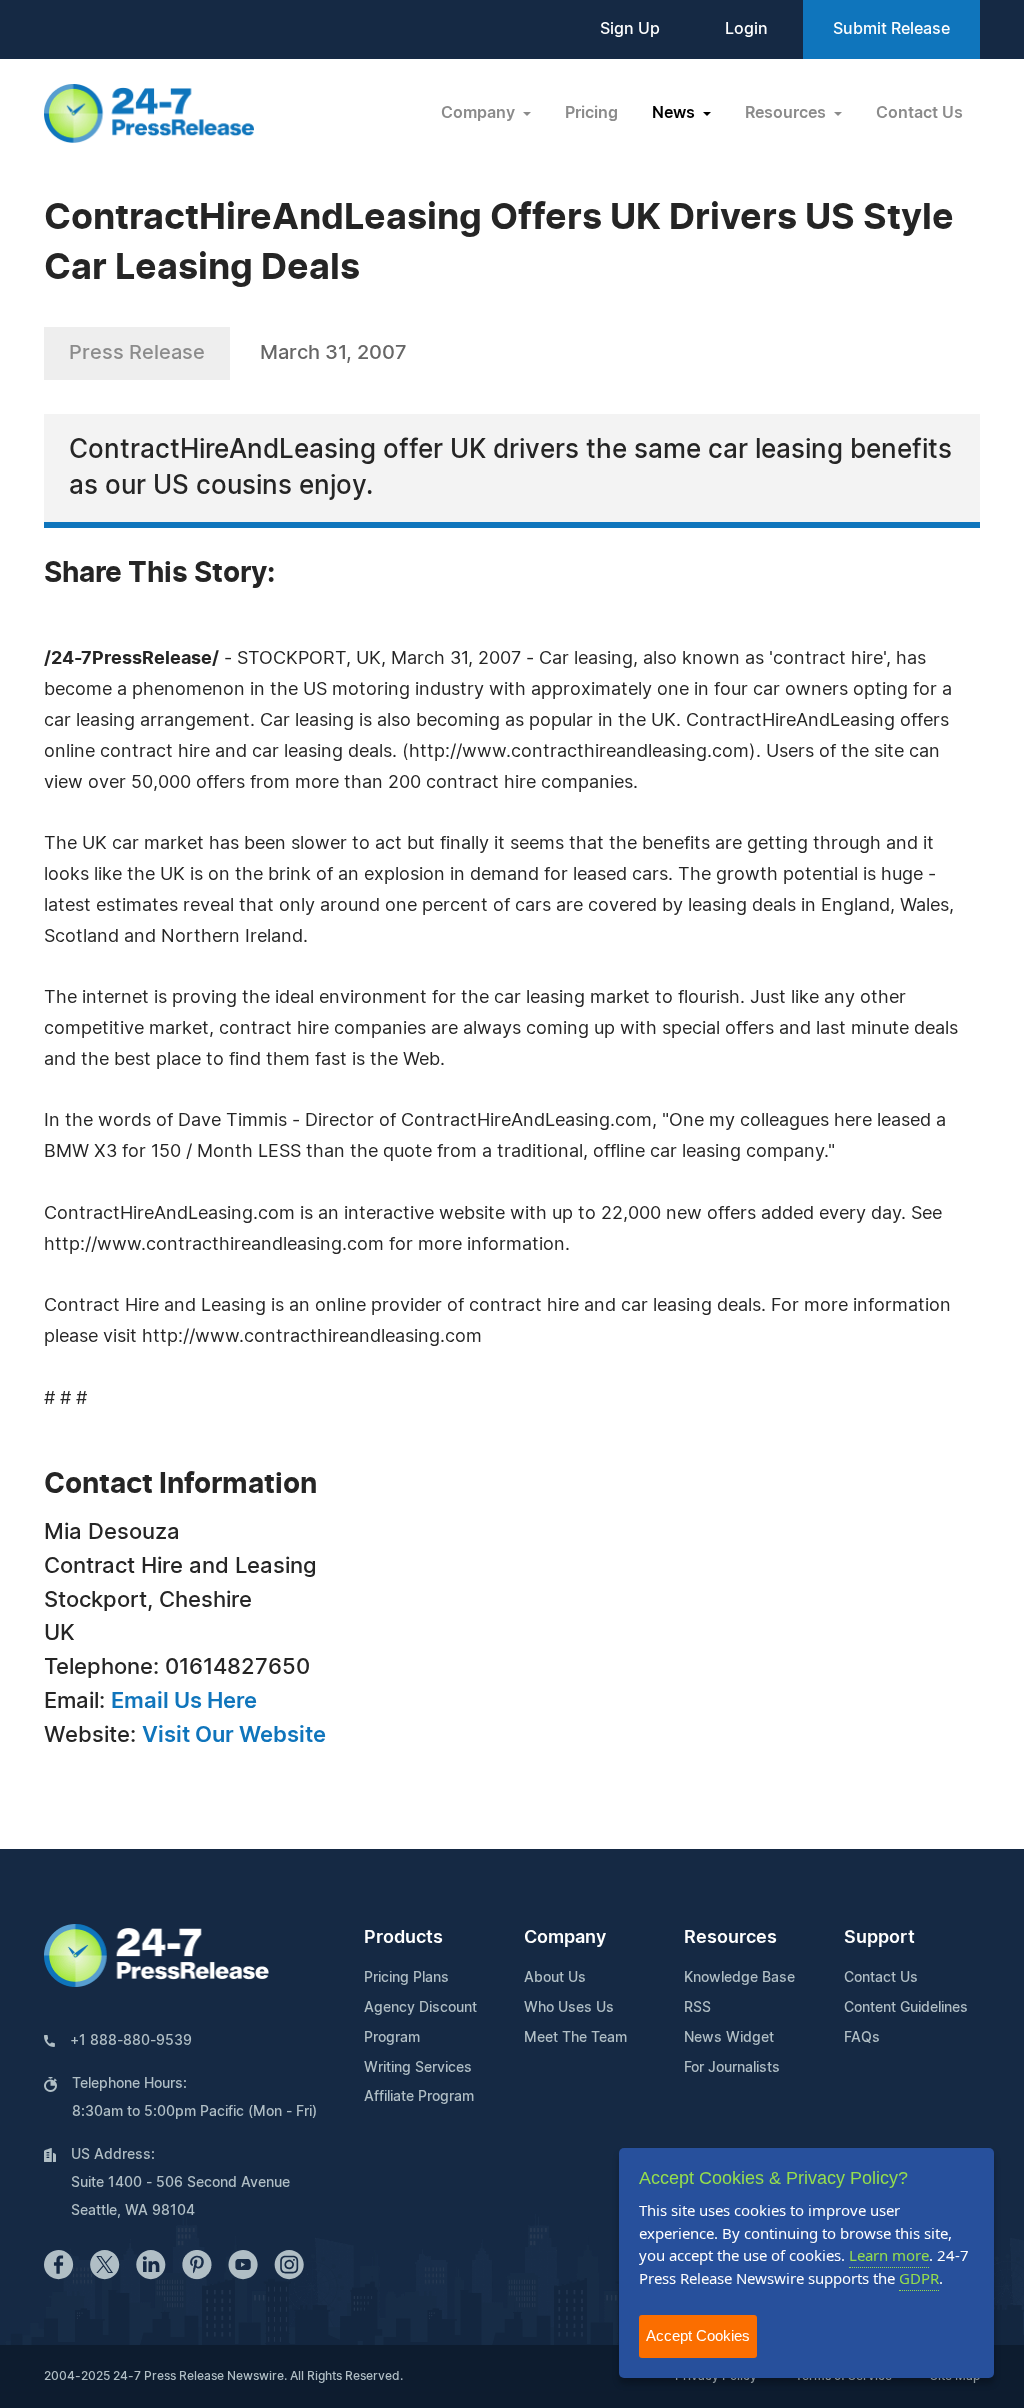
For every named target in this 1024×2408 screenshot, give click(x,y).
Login (746, 29)
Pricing (591, 113)
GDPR (919, 2278)
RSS (697, 2008)
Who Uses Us (569, 2008)
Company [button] (480, 113)
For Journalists (732, 2068)
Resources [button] (787, 113)
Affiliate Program (419, 2097)
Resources (730, 1938)
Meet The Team (575, 2038)
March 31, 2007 (333, 353)
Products (403, 1938)
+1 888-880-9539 (131, 2041)
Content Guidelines (906, 2008)
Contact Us (919, 113)
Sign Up (630, 29)
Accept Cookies (698, 2335)
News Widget (729, 2038)
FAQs (862, 2038)
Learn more (889, 2255)
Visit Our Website (234, 1735)
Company (565, 1938)
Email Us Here (184, 1701)
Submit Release (891, 29)
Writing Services (418, 2068)
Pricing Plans (406, 1978)
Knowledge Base (739, 1978)
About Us (555, 1978)
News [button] (675, 113)
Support (879, 1938)
